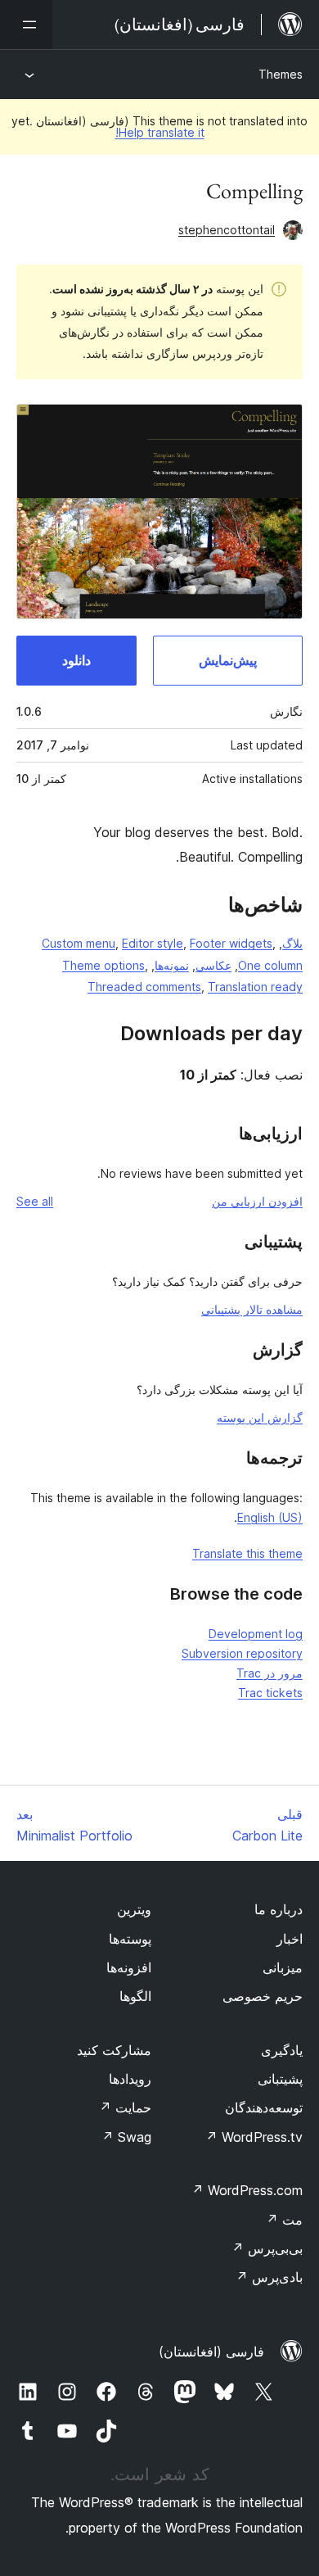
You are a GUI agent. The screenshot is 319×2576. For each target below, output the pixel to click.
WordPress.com (247, 2190)
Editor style (153, 943)
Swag (126, 2137)
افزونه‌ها (129, 1967)
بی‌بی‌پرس (267, 2248)
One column (270, 965)
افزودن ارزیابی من (257, 1201)
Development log (256, 1634)
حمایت (125, 2107)
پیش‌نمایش (228, 660)
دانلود (76, 660)
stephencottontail (227, 230)
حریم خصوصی (263, 1996)
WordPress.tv (254, 2137)
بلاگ (292, 943)
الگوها (135, 1996)
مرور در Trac (270, 1673)
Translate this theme (247, 1553)
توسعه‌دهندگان (264, 2107)
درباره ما (279, 1909)
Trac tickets (270, 1693)
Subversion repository (242, 1653)
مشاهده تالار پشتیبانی (252, 1309)
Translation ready (255, 987)
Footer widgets (231, 943)
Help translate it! (160, 132)
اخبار (290, 1939)
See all (35, 1201)
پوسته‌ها (130, 1939)
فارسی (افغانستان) (211, 2352)
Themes (281, 74)
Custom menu (79, 943)
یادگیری (282, 2050)
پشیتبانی (280, 2079)
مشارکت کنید (114, 2050)
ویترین (134, 1909)
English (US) (270, 1517)
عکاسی (213, 965)
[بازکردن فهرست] (26, 25)
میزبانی (283, 1967)
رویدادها (130, 2079)
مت (284, 2220)
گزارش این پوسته (260, 1417)
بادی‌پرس (269, 2277)
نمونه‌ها (172, 965)
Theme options (103, 965)
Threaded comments (144, 987)
